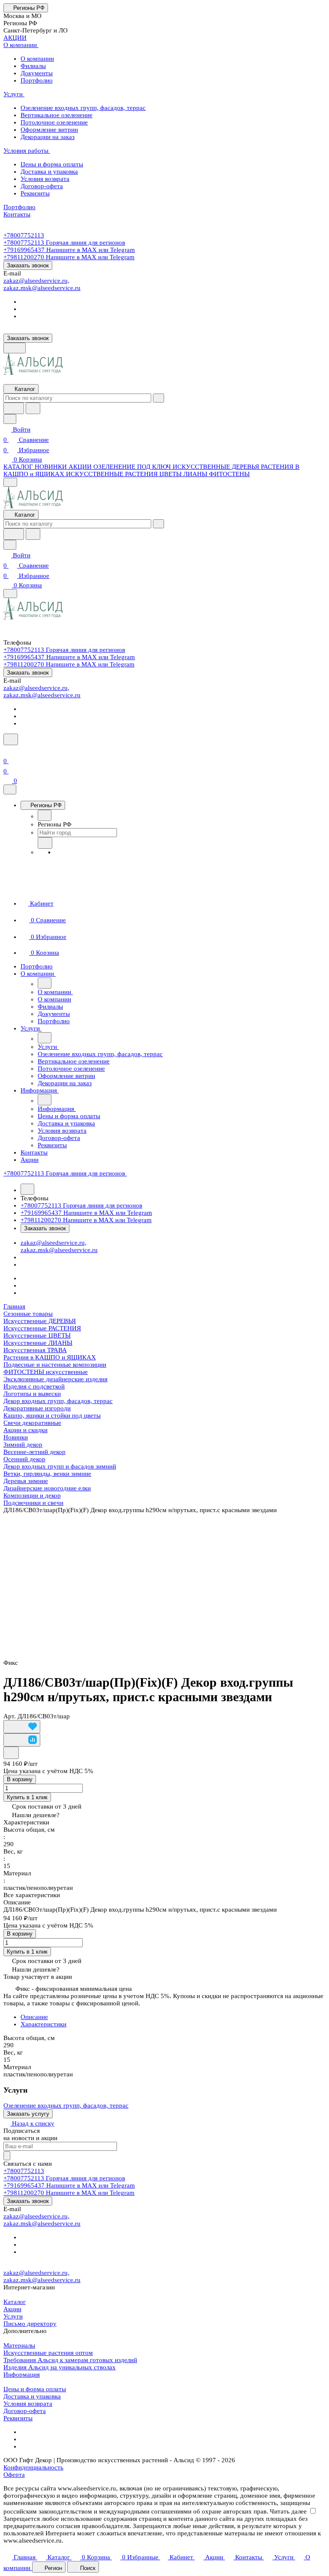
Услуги (13, 2316)
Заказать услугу (28, 2114)
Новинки (16, 1437)
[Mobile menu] (10, 594)
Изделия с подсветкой (34, 1386)
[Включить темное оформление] (15, 348)
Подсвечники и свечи (33, 1503)
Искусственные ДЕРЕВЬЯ (40, 1321)
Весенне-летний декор (34, 1452)
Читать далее (288, 2511)
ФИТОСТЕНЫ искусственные (46, 1372)
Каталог (15, 2302)
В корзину (20, 1779)
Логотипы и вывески (32, 1394)
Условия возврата (28, 2404)
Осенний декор (24, 1459)
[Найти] (33, 408)
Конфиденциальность (33, 2467)
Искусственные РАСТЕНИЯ (42, 1328)
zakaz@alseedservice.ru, (36, 281)
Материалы (19, 2345)
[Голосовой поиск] (14, 408)
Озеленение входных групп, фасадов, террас (66, 2105)
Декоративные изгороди (37, 1408)
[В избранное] (22, 1727)
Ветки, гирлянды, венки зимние (47, 1474)
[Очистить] (159, 398)
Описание (34, 2017)
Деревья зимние (26, 1481)
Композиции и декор (32, 1495)
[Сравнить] (22, 1740)
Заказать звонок (28, 265)
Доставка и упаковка (32, 2396)
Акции (12, 2309)
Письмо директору (30, 2324)
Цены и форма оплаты (35, 2389)
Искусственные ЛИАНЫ (38, 1343)
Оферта (14, 2475)
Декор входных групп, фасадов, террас (58, 1401)
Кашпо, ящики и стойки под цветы (52, 1415)
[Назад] (45, 815)
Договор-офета (25, 2411)
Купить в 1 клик (27, 1797)
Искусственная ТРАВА (35, 1350)
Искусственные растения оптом (48, 2353)
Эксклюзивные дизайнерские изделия (55, 1379)
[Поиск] (11, 739)
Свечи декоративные (32, 1423)
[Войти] (7, 751)
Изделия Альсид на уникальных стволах (60, 2367)
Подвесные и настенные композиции (55, 1365)
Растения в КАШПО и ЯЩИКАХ (50, 1357)
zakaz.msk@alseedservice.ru (42, 288)
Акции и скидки (25, 1430)
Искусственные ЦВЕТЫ (37, 1335)
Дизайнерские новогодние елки (47, 1488)
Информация (22, 2375)
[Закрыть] (10, 789)
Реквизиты (18, 2418)
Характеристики (43, 2024)
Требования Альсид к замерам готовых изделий (70, 2360)
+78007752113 (24, 235)
